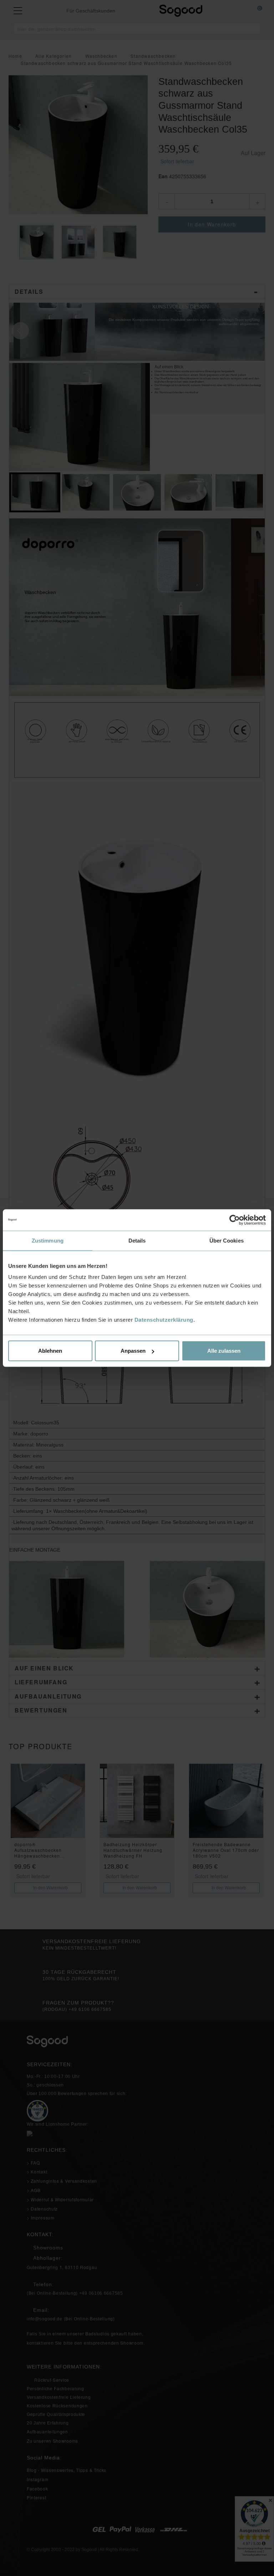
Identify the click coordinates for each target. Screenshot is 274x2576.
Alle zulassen (224, 1351)
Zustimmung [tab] (48, 1240)
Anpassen (133, 1351)
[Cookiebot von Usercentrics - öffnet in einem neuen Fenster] (235, 1220)
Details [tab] (137, 1240)
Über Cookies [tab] (227, 1240)
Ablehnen (50, 1351)
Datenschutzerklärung (164, 1320)
